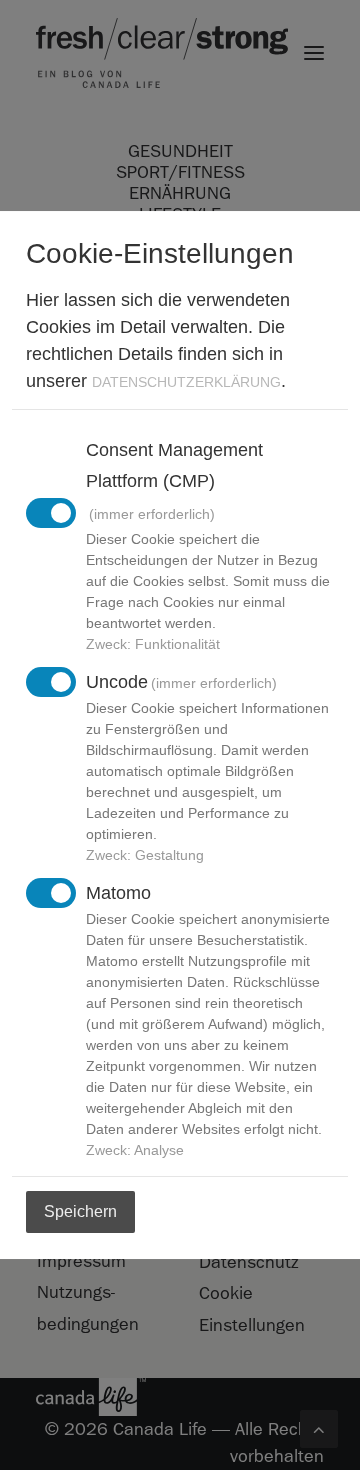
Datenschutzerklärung (186, 382)
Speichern (80, 1211)
